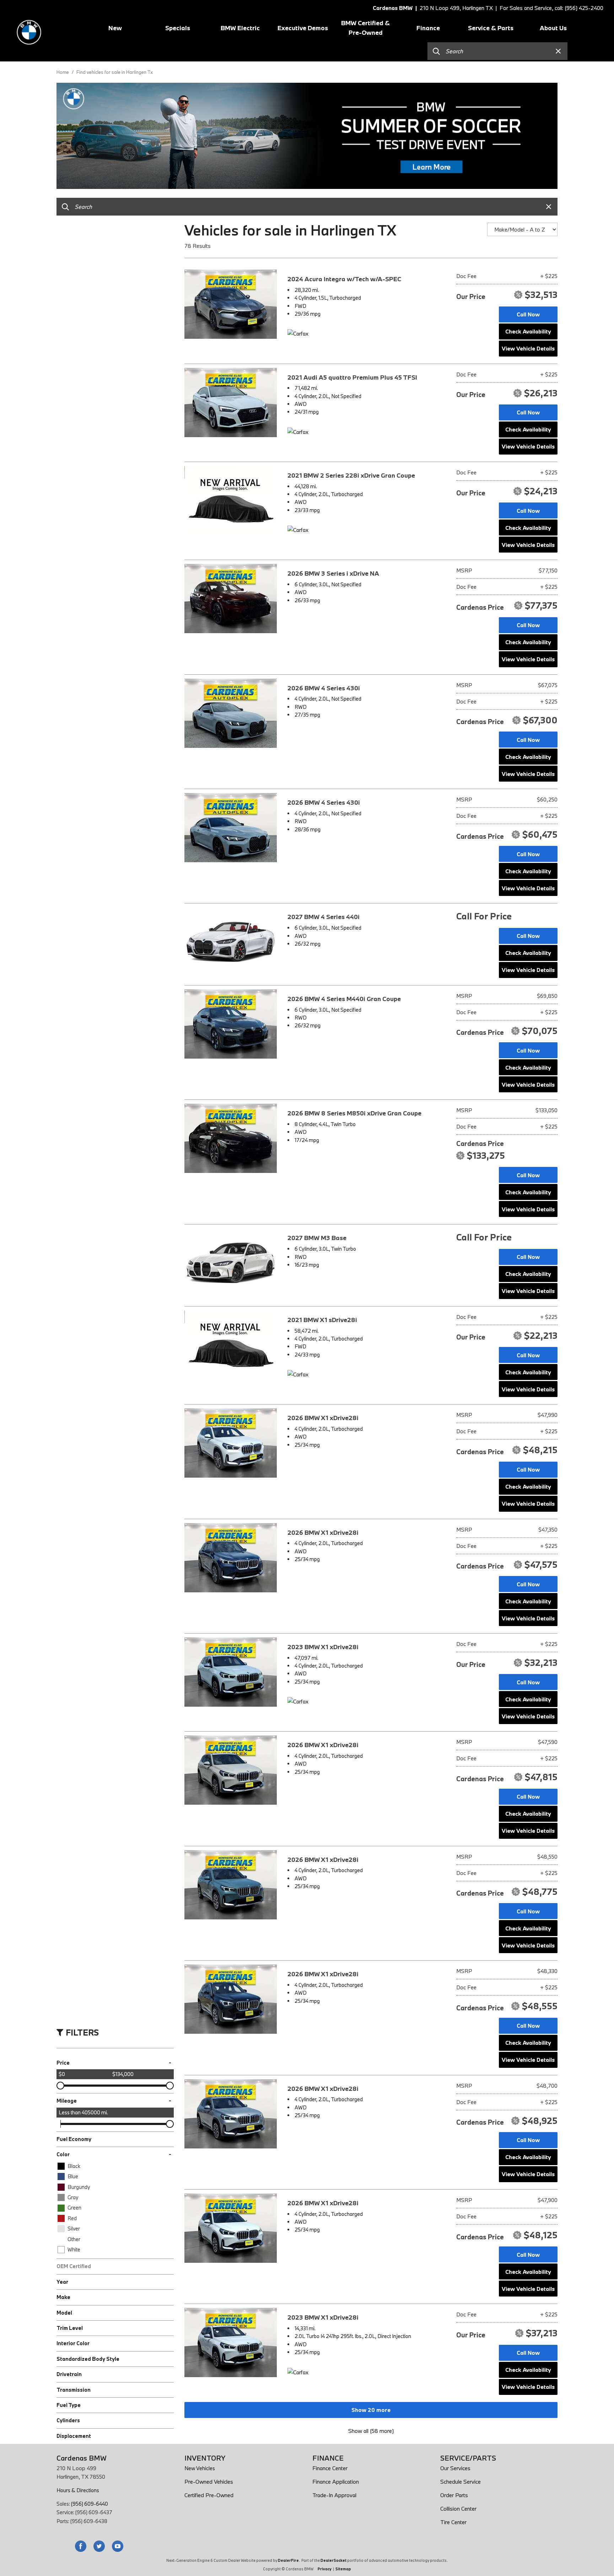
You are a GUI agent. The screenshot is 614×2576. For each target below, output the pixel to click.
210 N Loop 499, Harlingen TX (456, 8)
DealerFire (288, 2560)
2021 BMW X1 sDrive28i (322, 1320)
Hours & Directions (78, 2490)
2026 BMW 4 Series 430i (324, 688)
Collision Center (458, 2509)
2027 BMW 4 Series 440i (324, 917)
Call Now (528, 314)
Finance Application (336, 2482)
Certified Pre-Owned (209, 2495)
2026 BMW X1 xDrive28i (323, 1418)
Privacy (325, 2569)
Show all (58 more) (371, 2431)
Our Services (455, 2468)
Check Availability (528, 331)
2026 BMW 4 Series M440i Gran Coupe (344, 999)
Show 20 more (371, 2410)
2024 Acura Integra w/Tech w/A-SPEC (344, 279)
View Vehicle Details (528, 348)
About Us (553, 28)
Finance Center (330, 2468)
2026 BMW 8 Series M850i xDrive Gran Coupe (354, 1113)
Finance (428, 28)
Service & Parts (491, 28)
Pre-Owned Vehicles (209, 2482)
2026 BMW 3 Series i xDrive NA (333, 573)
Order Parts (454, 2495)
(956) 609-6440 (90, 2504)
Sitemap (343, 2569)
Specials (178, 28)
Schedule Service (460, 2482)
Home (63, 72)
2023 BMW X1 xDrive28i (323, 1647)
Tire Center (453, 2522)
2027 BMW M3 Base (317, 1238)
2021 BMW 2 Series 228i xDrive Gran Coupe (351, 475)
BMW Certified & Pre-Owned (365, 28)
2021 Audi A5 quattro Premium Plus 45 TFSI (352, 377)
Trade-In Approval (334, 2495)
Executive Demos (303, 28)
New (115, 28)
